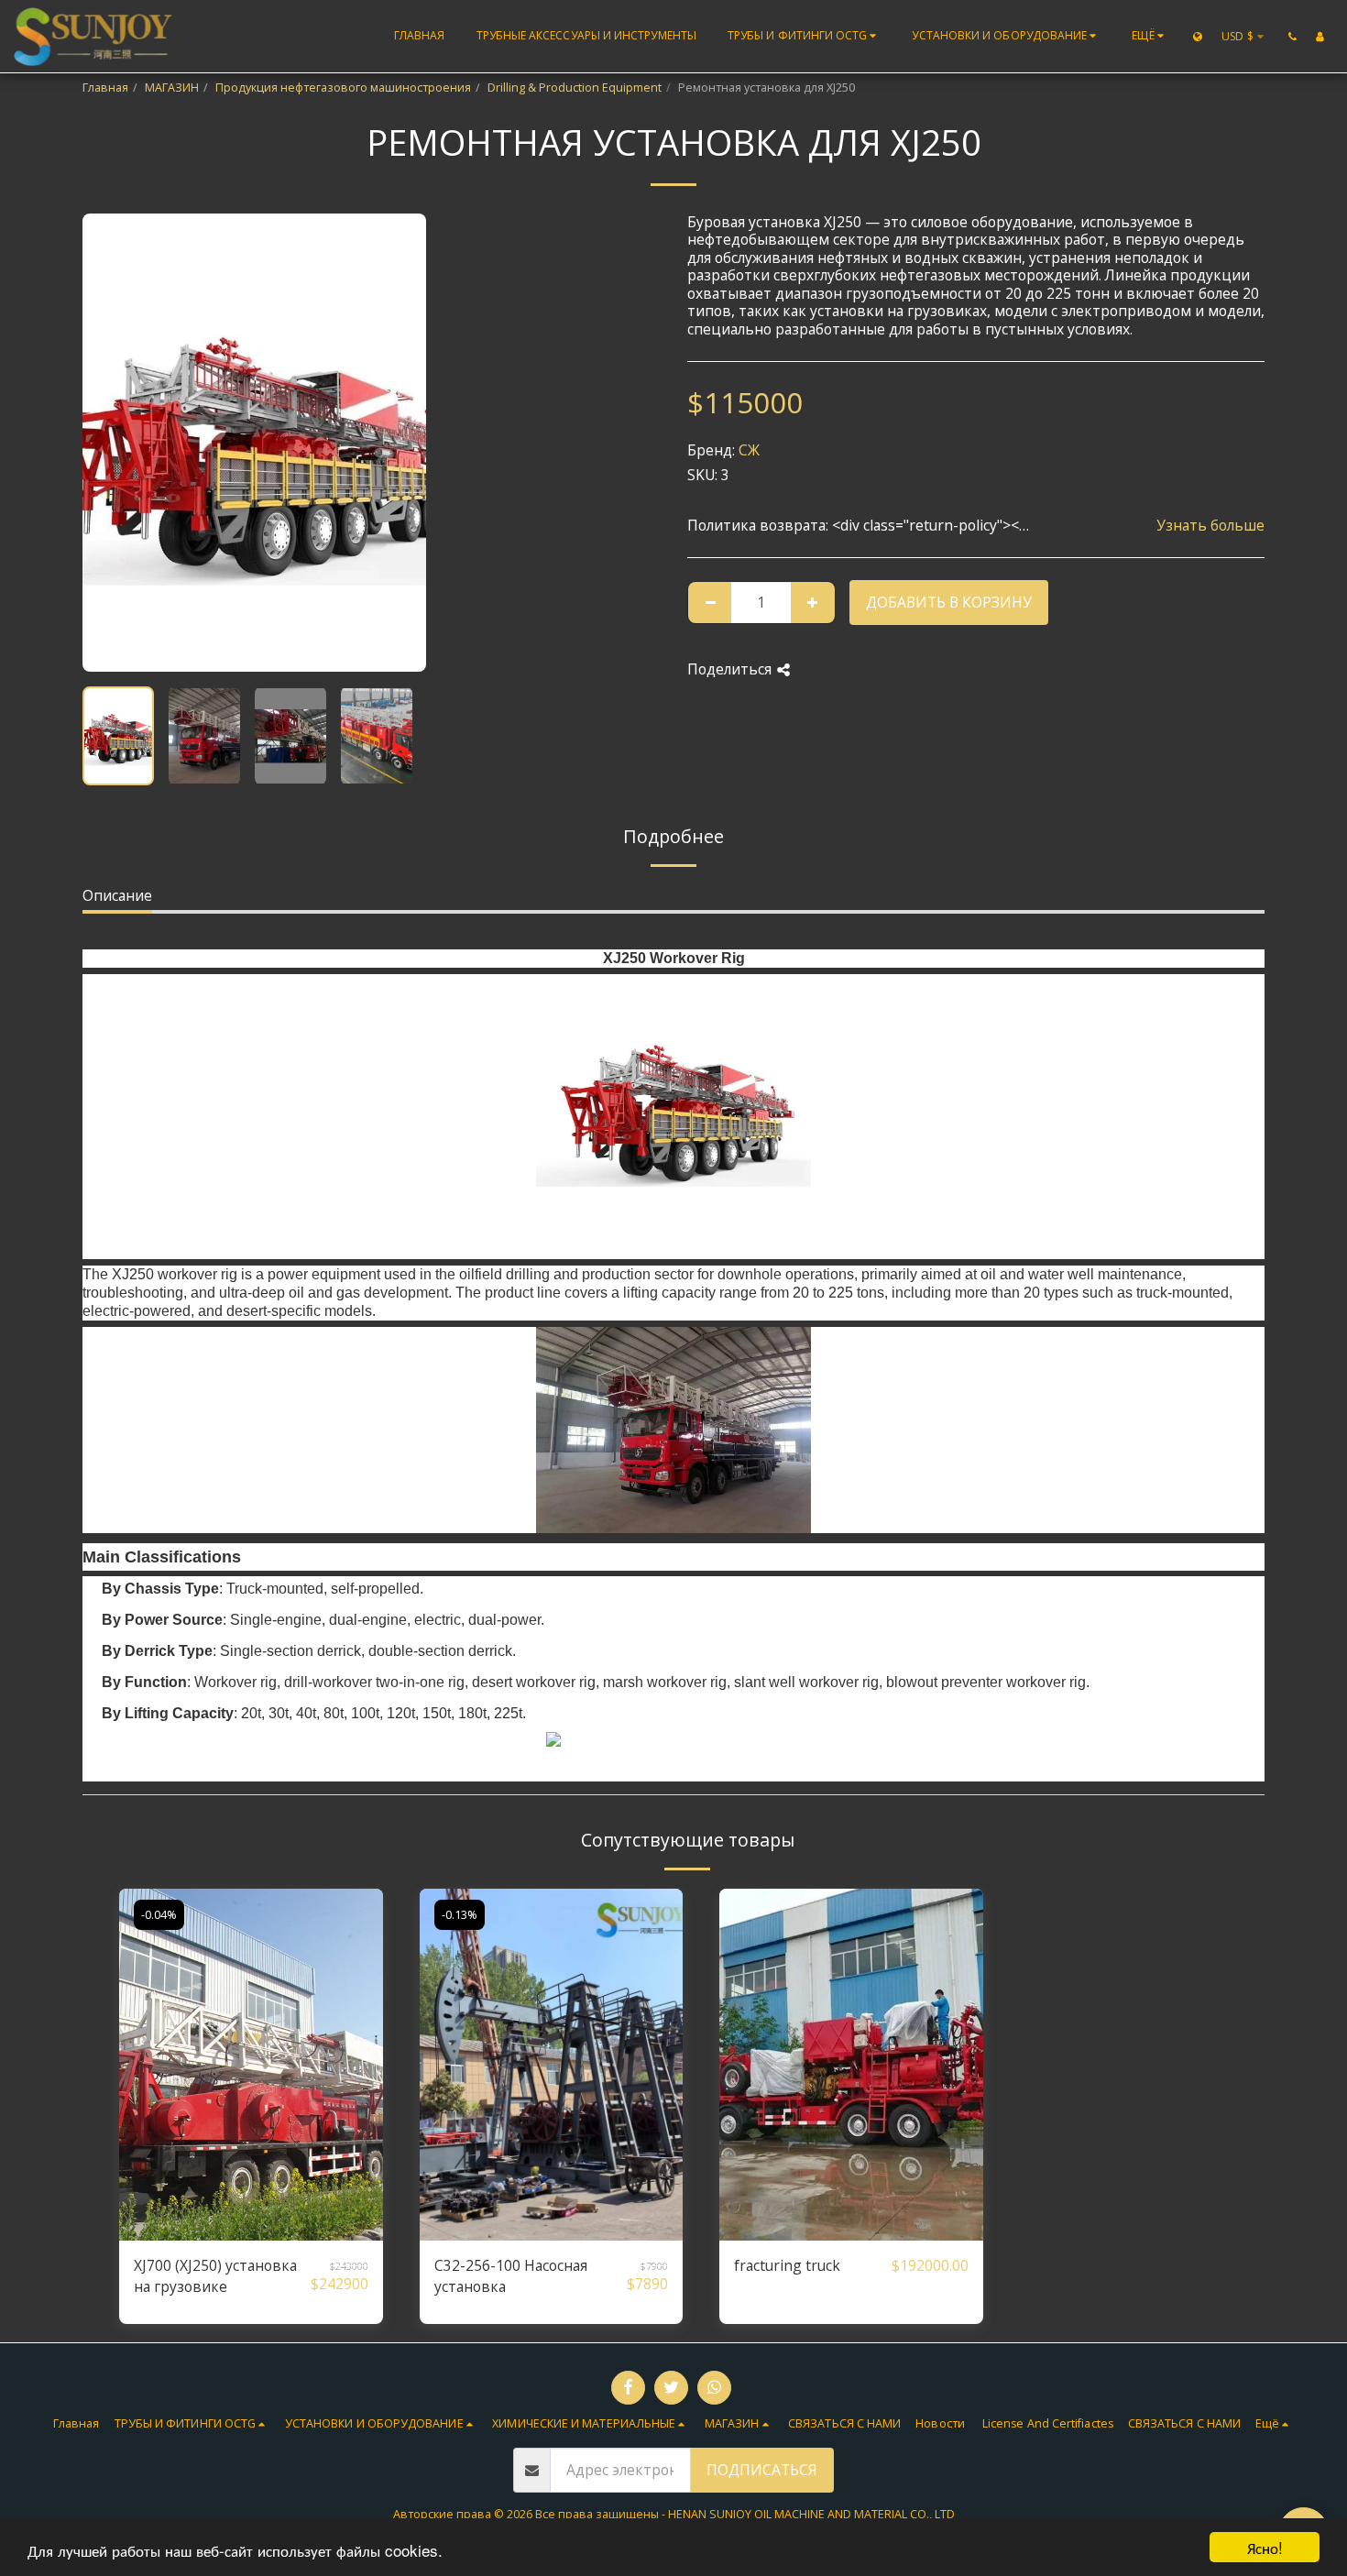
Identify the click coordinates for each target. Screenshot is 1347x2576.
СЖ (749, 450)
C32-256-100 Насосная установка (511, 2276)
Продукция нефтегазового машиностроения (343, 88)
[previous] (112, 443)
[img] (251, 2064)
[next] (397, 443)
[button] (805, 37)
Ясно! (1265, 2547)
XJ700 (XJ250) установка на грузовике (215, 2276)
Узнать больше (1210, 526)
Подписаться (762, 2470)
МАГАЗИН (172, 88)
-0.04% (159, 1915)
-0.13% (460, 1915)
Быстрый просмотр (251, 2232)
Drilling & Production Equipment (575, 88)
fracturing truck (787, 2265)
